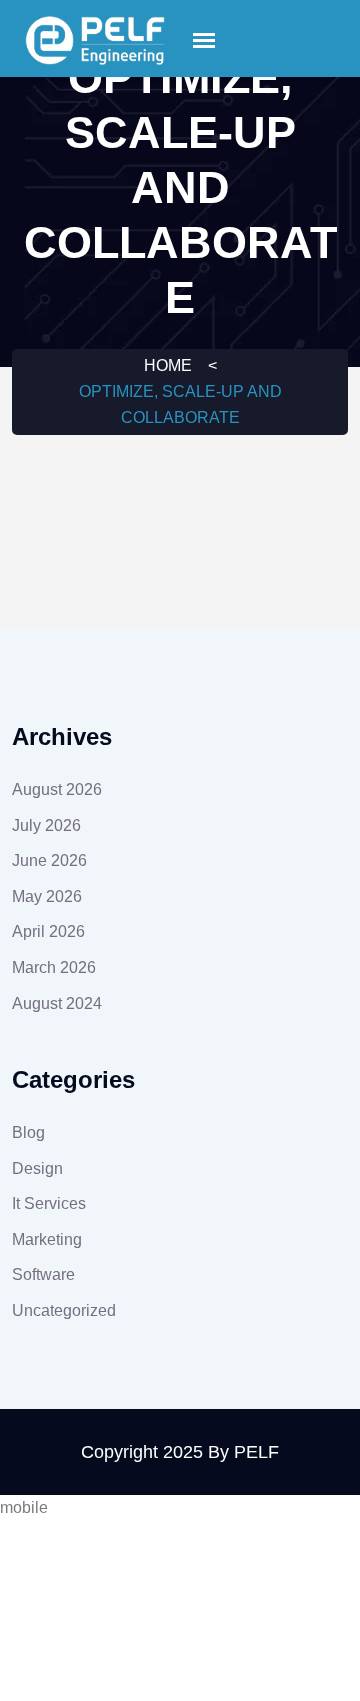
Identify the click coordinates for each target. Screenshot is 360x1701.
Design (37, 1168)
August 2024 (57, 1003)
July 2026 (46, 825)
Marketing (47, 1239)
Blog (28, 1132)
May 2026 (47, 896)
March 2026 (54, 967)
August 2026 (57, 789)
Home (168, 365)
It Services (49, 1203)
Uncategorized (64, 1310)
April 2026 (48, 931)
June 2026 (49, 860)
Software (43, 1274)
